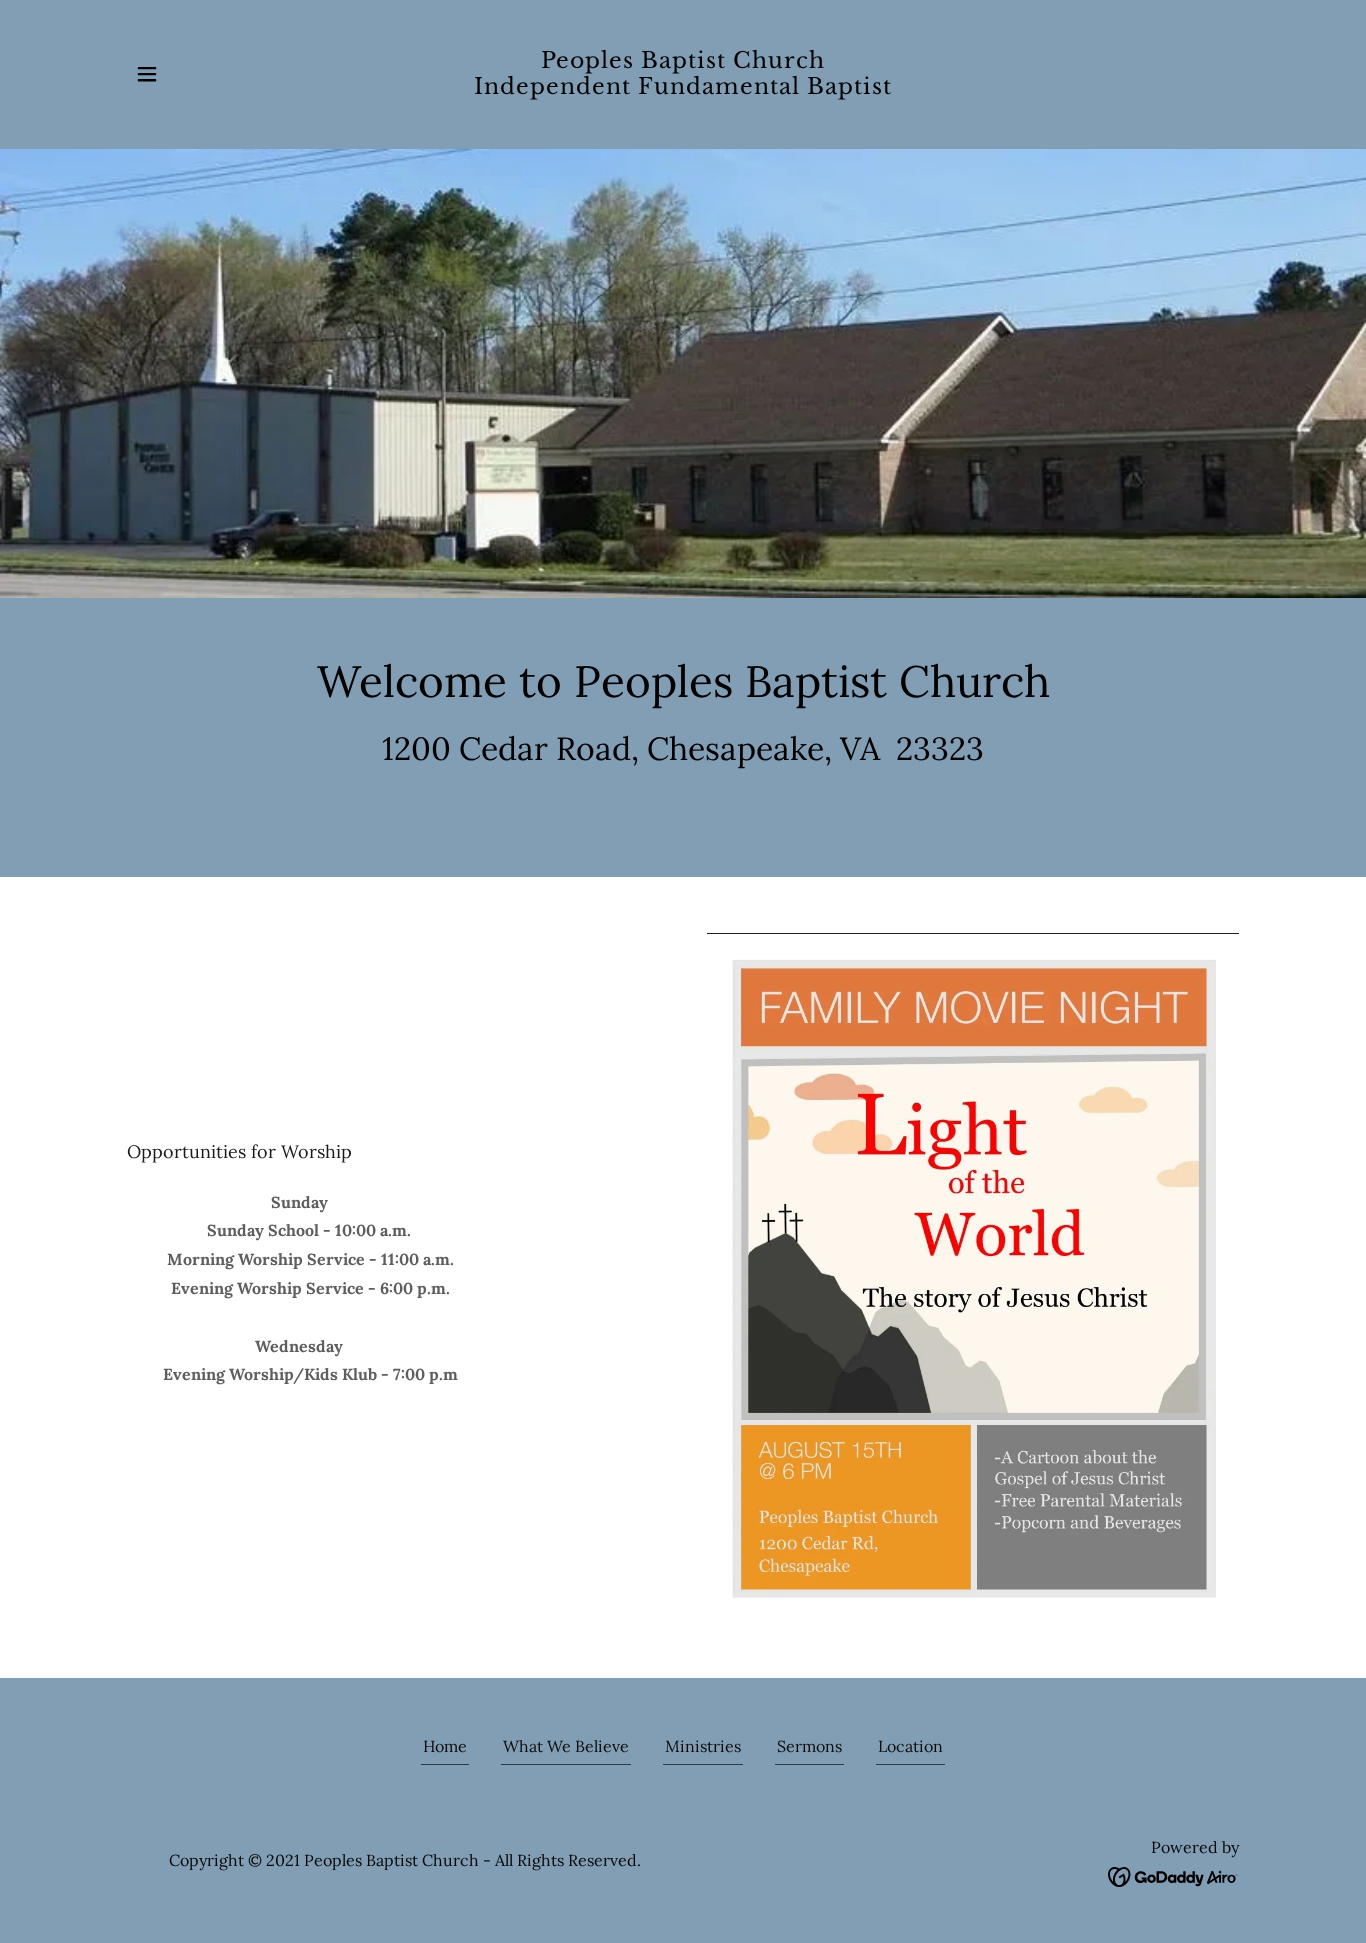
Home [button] (445, 1746)
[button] (147, 74)
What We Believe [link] (566, 1746)
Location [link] (910, 1746)
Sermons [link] (809, 1746)
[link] (683, 88)
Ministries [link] (703, 1746)
